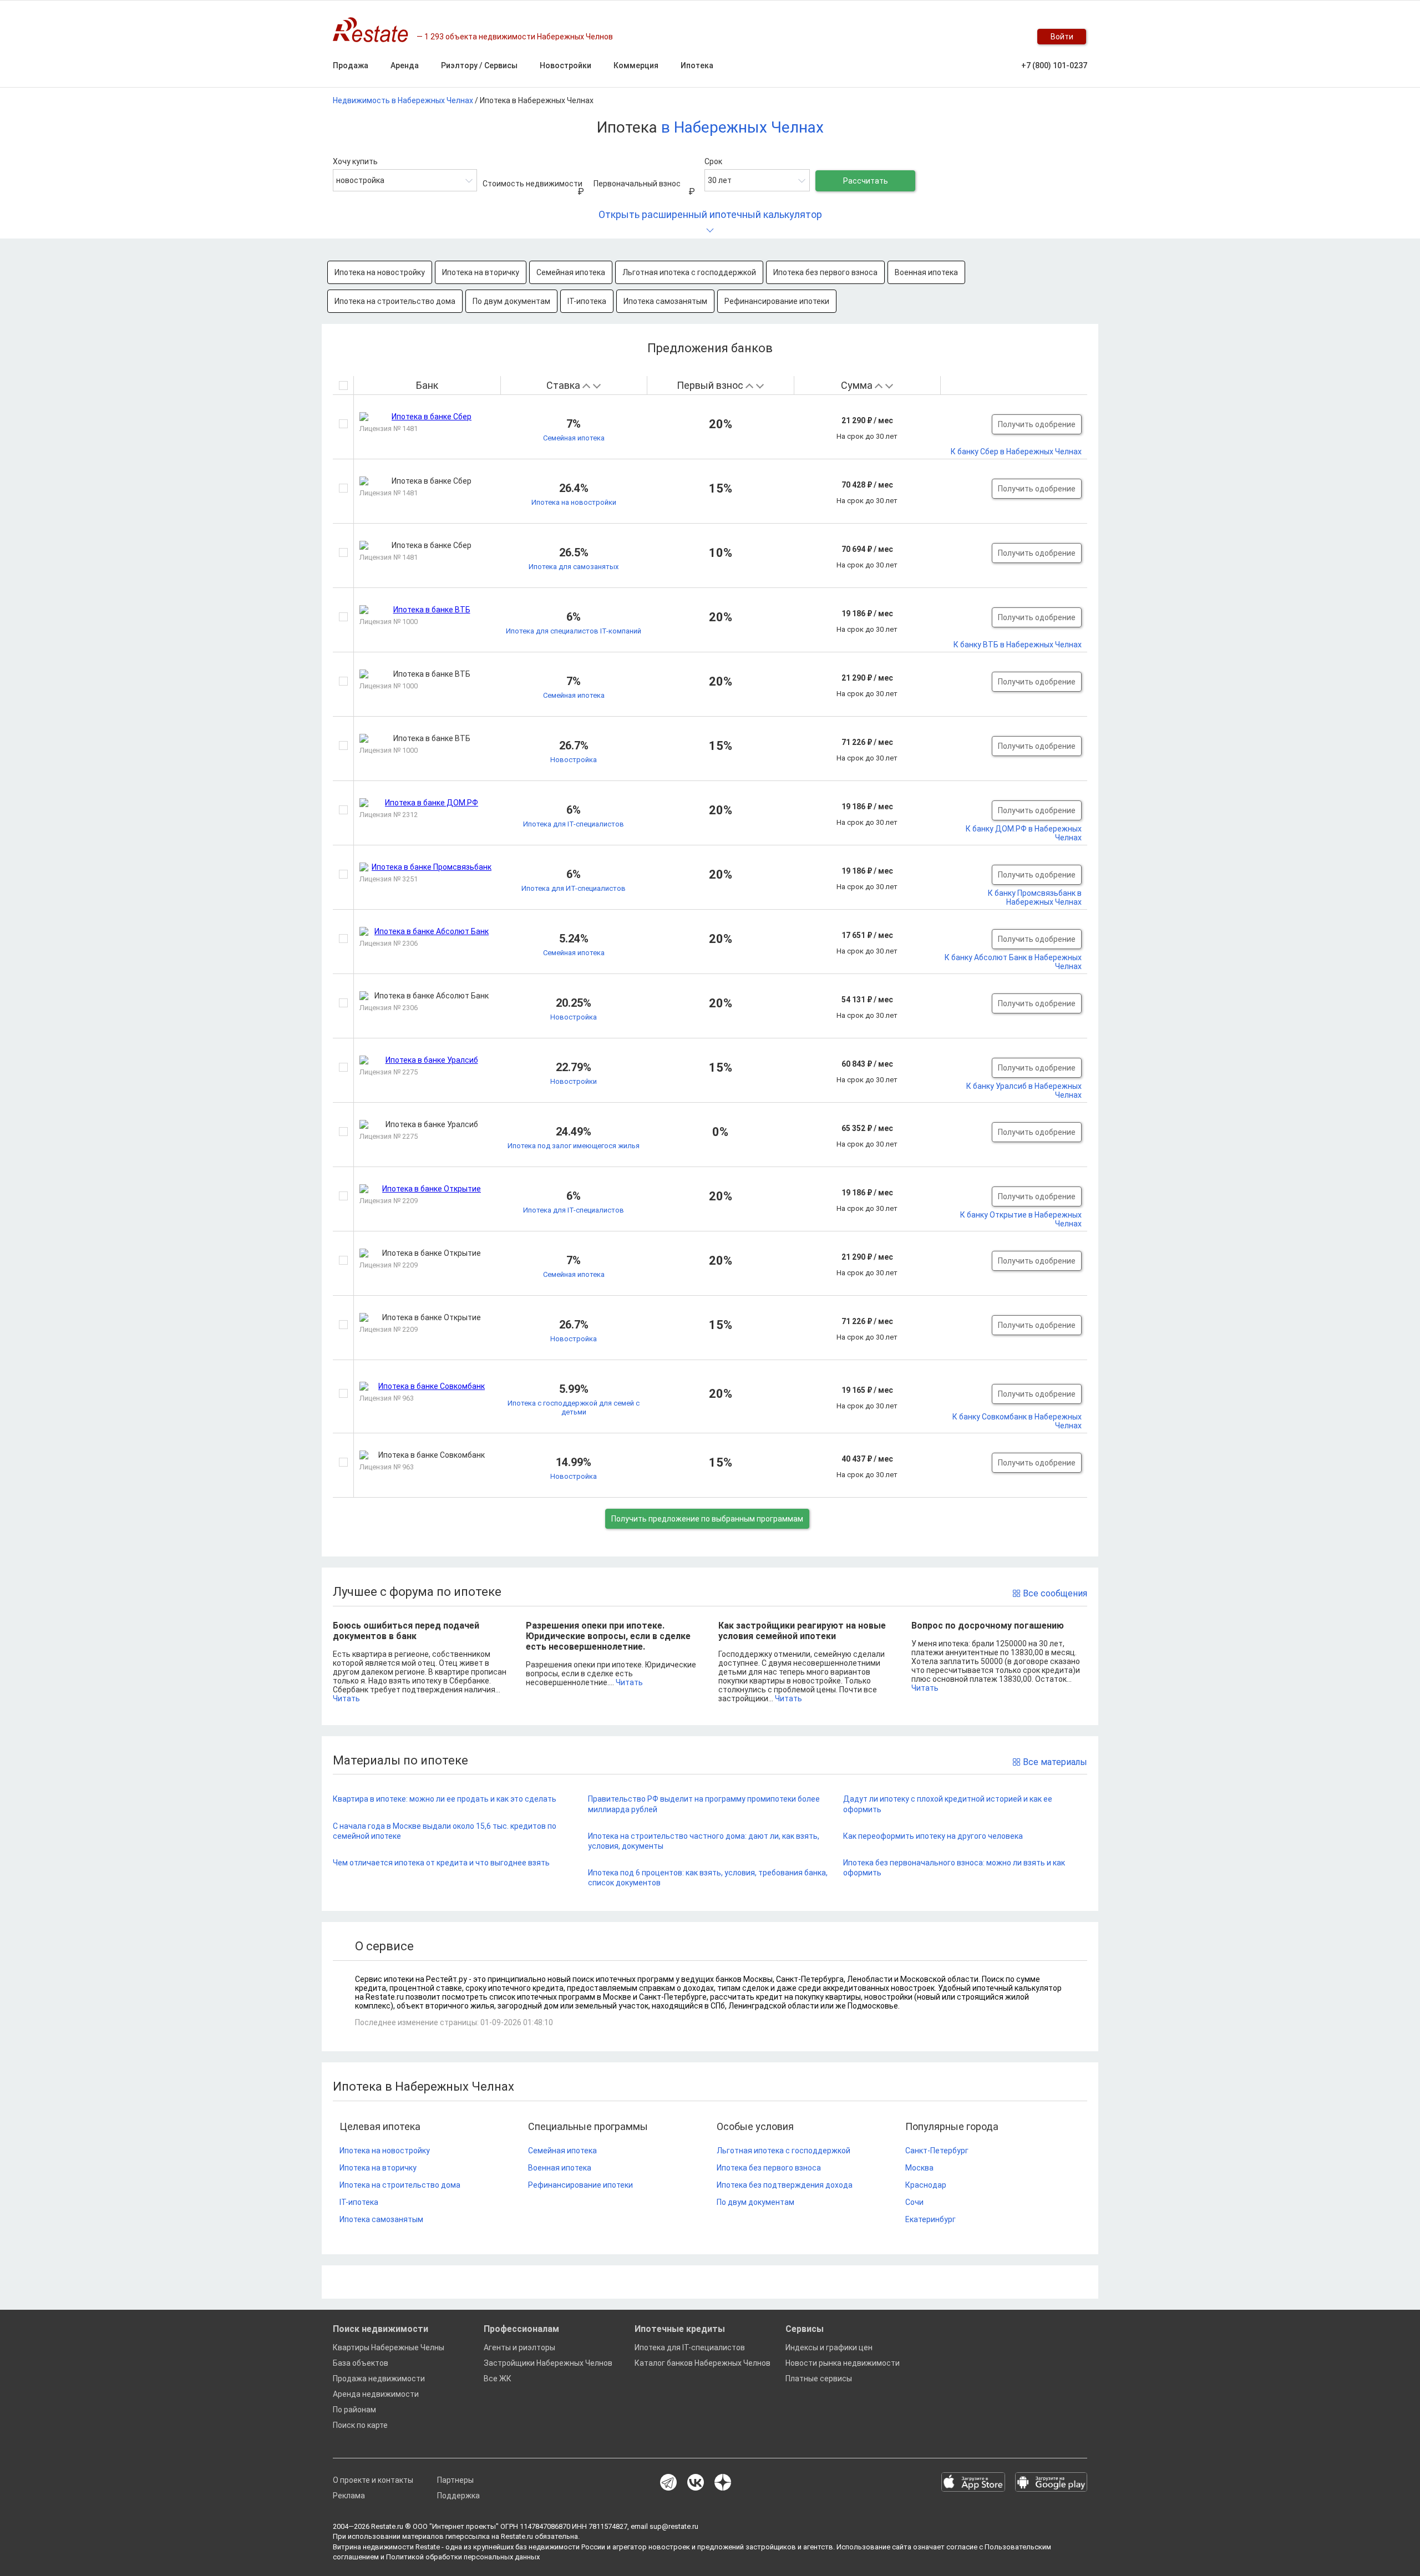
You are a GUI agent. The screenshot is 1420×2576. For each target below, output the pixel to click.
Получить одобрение (1037, 424)
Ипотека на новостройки (574, 502)
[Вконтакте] (696, 2483)
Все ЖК (498, 2379)
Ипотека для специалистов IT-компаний (574, 631)
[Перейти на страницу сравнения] (987, 37)
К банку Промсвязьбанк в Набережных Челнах (1035, 897)
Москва (919, 2168)
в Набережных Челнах (742, 127)
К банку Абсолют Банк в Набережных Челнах (1013, 962)
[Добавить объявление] (943, 37)
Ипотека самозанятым (665, 301)
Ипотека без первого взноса (825, 272)
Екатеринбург (930, 2219)
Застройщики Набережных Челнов (548, 2363)
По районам (354, 2410)
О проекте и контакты (373, 2480)
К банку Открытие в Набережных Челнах (1021, 1219)
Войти (1062, 37)
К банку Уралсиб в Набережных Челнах (1024, 1091)
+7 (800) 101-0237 (1054, 65)
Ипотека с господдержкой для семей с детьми (574, 1408)
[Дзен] (723, 2483)
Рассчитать (866, 181)
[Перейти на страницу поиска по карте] (965, 37)
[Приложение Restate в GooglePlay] (1051, 2483)
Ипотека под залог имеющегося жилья (574, 1146)
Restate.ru (387, 2526)
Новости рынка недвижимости (843, 2363)
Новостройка (574, 760)
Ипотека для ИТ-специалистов (574, 888)
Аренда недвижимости (376, 2394)
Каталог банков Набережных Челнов (703, 2363)
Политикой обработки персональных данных (463, 2557)
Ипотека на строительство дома (395, 301)
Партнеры (455, 2480)
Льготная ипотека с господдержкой (689, 272)
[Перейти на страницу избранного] (1010, 37)
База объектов (361, 2363)
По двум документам (511, 301)
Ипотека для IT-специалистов (574, 824)
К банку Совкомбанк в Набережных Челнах (1017, 1421)
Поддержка (458, 2496)
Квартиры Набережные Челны (389, 2347)
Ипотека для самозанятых (574, 567)
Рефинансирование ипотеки (777, 301)
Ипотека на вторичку (481, 272)
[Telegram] (668, 2483)
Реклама (349, 2496)
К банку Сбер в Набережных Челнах (1016, 452)
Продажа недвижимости (379, 2379)
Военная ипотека (926, 272)
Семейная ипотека (571, 272)
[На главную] (375, 30)
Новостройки (574, 1081)
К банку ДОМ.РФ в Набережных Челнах (1024, 833)
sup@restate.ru (674, 2526)
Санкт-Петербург (937, 2151)
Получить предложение (707, 1519)
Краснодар (926, 2185)
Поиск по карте (360, 2425)
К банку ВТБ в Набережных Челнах (1018, 645)
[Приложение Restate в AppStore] (973, 2483)
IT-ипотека (587, 301)
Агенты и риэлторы (519, 2347)
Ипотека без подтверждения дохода (785, 2185)
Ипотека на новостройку (380, 272)
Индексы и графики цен (829, 2347)
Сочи (914, 2202)
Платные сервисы (819, 2379)
